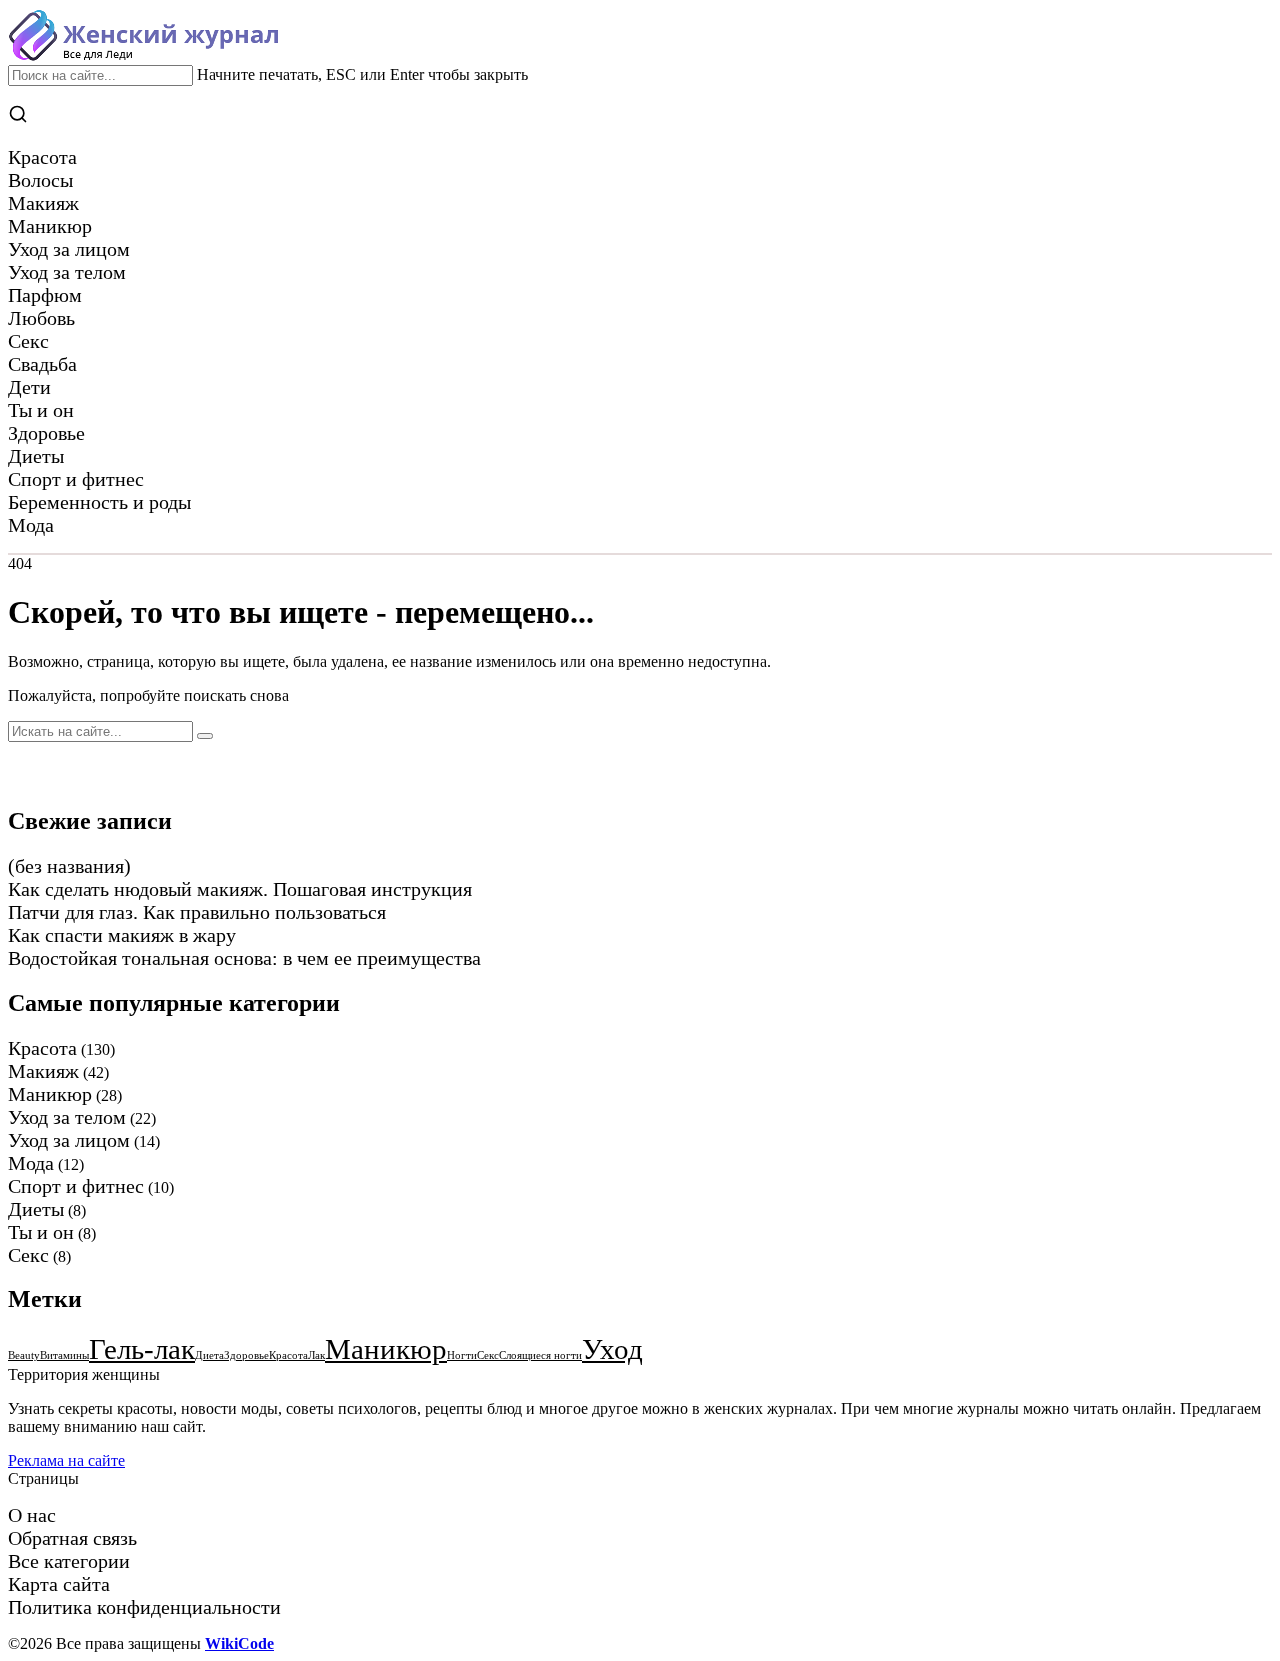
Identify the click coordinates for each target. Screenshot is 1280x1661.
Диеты (36, 1209)
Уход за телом (67, 1117)
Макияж (43, 1071)
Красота (42, 1048)
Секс (28, 1255)
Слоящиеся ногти (540, 1355)
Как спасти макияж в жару (122, 935)
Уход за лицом (69, 1140)
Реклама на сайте (66, 1460)
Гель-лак (142, 1349)
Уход (612, 1349)
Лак (316, 1355)
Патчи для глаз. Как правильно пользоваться (197, 912)
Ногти (462, 1355)
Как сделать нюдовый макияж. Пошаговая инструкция (240, 889)
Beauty (24, 1355)
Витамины (64, 1355)
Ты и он (41, 1232)
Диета (209, 1355)
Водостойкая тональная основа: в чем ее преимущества (244, 958)
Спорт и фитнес (76, 1186)
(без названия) (69, 866)
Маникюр (50, 1094)
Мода (31, 1163)
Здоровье (246, 1355)
